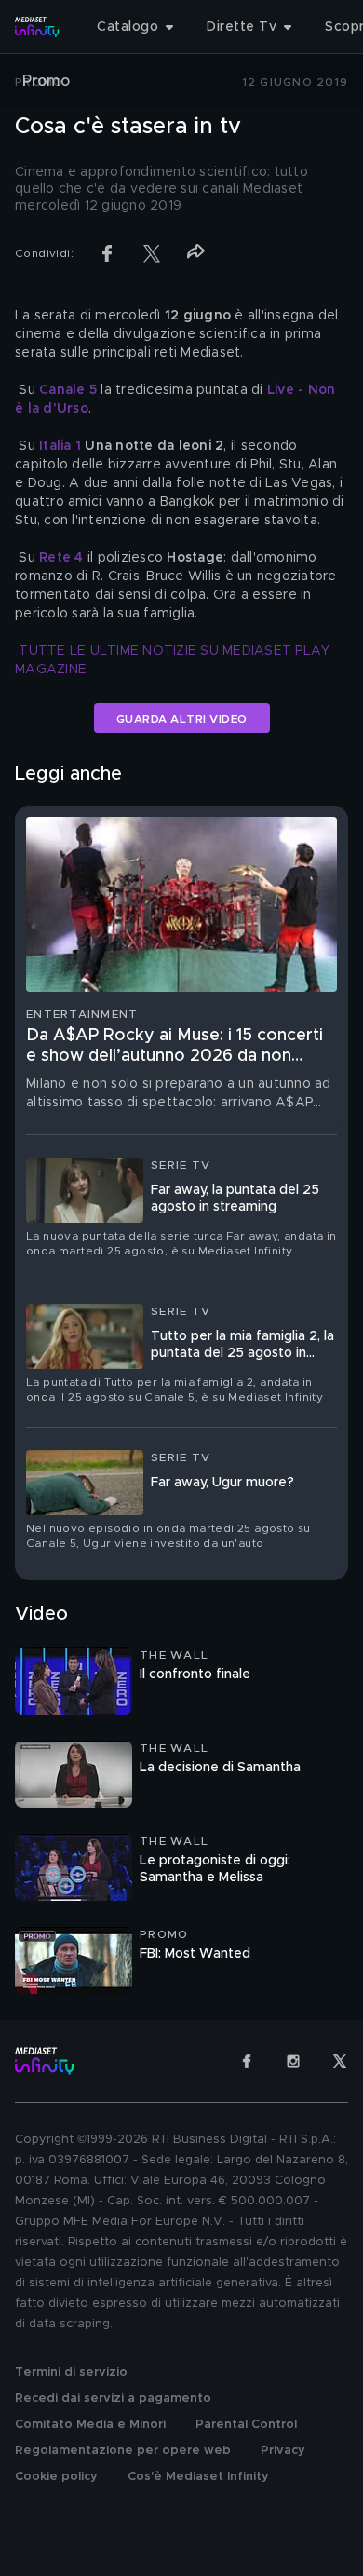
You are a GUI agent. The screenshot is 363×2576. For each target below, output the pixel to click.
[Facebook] (247, 2061)
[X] (340, 2061)
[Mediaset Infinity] (37, 27)
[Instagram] (293, 2061)
